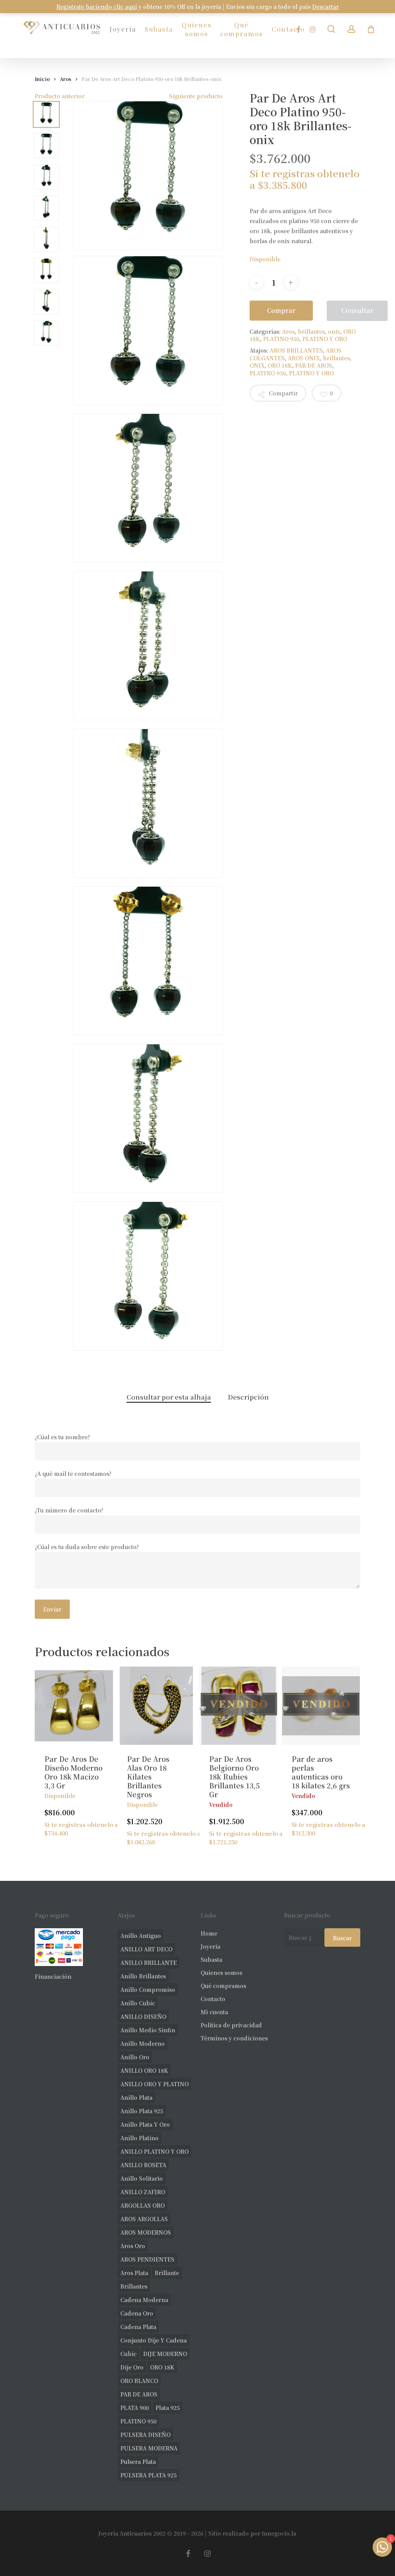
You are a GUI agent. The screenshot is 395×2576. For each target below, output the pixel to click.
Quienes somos (221, 1973)
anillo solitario (142, 2178)
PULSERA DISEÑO (145, 2435)
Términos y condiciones (234, 2038)
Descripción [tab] (248, 1397)
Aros (66, 79)
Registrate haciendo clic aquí (97, 7)
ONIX (257, 365)
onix (334, 331)
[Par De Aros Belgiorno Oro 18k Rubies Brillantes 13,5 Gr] (239, 1706)
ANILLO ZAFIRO (143, 2192)
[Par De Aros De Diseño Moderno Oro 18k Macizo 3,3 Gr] (74, 1706)
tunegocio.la (279, 2533)
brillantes (311, 331)
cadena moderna (144, 2300)
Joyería (210, 1946)
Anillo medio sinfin (148, 2030)
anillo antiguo (141, 1936)
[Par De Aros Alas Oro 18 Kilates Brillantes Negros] (156, 1706)
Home (209, 1933)
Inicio (42, 79)
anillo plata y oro (145, 2124)
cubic (128, 2354)
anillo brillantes (143, 1976)
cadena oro (137, 2313)
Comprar (281, 310)
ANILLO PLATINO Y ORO (154, 2151)
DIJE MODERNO (165, 2354)
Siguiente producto (196, 96)
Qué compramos (223, 1986)
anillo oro (135, 2057)
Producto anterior (60, 96)
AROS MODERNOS (146, 2232)
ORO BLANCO (139, 2381)
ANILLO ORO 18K (144, 2070)
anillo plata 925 (142, 2111)
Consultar (357, 310)
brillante (167, 2273)
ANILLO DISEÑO (143, 2016)
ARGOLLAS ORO (143, 2205)
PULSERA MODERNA (149, 2448)
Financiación (53, 1976)
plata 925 (168, 2408)
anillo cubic (138, 2003)
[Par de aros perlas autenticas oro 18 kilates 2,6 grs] (321, 1706)
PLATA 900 (135, 2408)
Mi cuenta (214, 2012)
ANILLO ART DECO (146, 1949)
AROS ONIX (304, 358)
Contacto (213, 1999)
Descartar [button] (325, 7)
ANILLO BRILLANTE (149, 1963)
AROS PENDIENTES (147, 2259)
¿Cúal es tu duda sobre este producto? (87, 1547)
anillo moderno (143, 2043)
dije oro (132, 2367)
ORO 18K (280, 365)
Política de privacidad (231, 2025)
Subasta (211, 1959)
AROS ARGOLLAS (144, 2219)
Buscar (342, 1938)
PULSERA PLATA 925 (149, 2475)
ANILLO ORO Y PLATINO (154, 2084)
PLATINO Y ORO (325, 339)
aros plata (134, 2273)
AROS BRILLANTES (296, 350)
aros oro (133, 2246)
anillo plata (136, 2097)
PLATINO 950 (281, 339)
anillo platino (139, 2138)
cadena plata (138, 2327)
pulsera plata (138, 2462)
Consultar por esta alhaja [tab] (169, 1397)
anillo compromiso (148, 1990)
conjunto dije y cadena (154, 2340)
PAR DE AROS (314, 365)
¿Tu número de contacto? (69, 1510)
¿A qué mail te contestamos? (73, 1474)
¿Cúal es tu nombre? (62, 1437)
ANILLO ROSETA (143, 2165)
